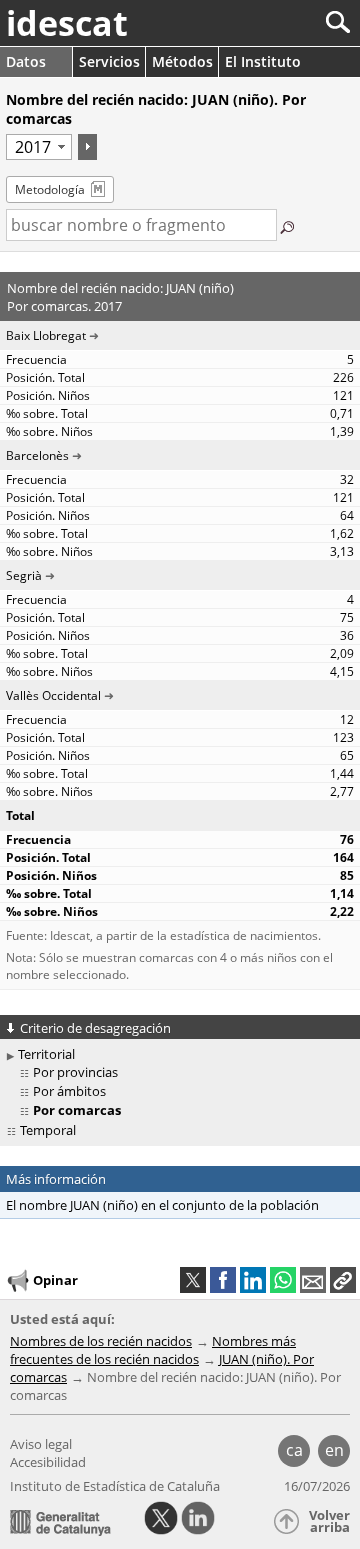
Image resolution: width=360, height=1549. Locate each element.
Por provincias (75, 1072)
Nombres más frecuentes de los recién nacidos (153, 1350)
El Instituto (263, 61)
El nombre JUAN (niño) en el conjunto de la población (162, 1205)
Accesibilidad (48, 1462)
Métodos (182, 61)
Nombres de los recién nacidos (101, 1341)
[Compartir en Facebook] (223, 1280)
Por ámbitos (69, 1091)
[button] (343, 1280)
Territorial (46, 1054)
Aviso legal (41, 1444)
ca (294, 1450)
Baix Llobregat (46, 335)
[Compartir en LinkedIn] (253, 1280)
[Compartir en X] (193, 1280)
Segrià (24, 575)
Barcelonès (37, 455)
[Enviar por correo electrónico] (313, 1280)
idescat (67, 23)
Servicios (109, 61)
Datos (26, 61)
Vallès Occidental (53, 695)
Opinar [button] (55, 1280)
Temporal (48, 1130)
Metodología (50, 189)
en (334, 1450)
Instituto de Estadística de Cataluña (115, 1486)
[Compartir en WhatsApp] (283, 1280)
